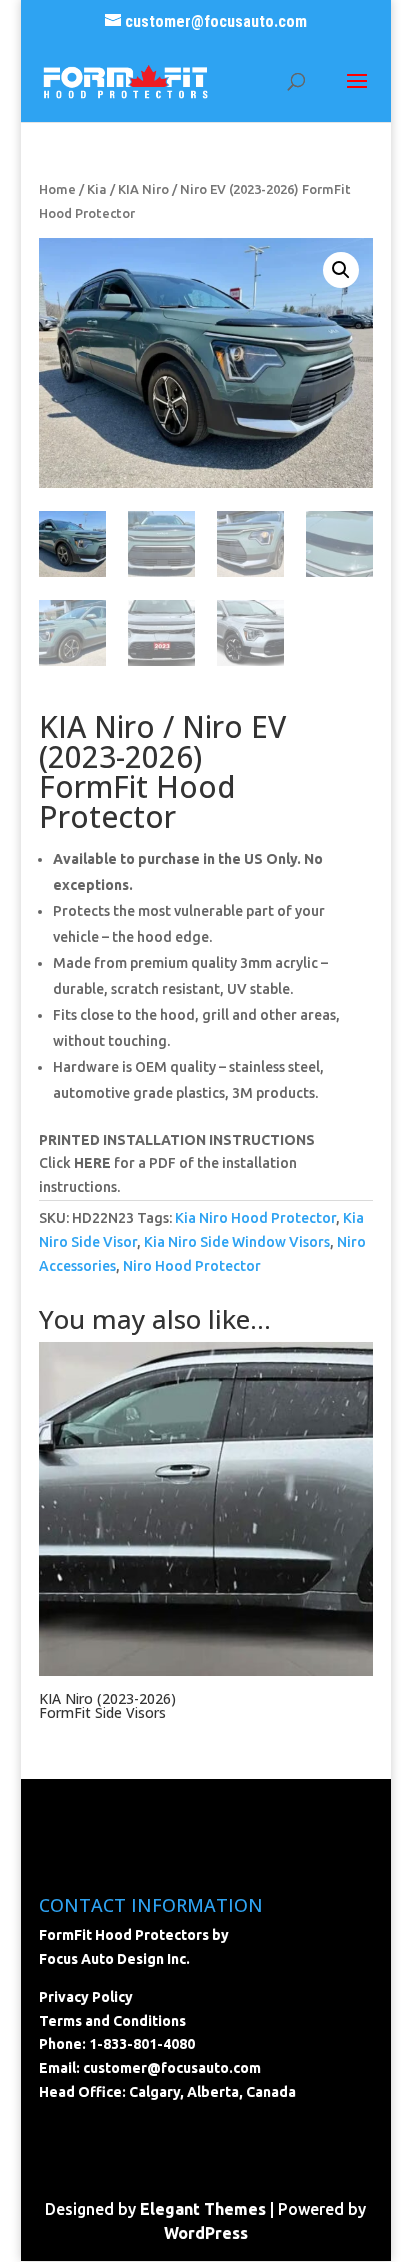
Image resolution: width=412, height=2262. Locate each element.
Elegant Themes (203, 2209)
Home (57, 189)
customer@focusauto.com (172, 2068)
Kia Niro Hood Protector (255, 1218)
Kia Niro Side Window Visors (237, 1242)
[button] (341, 270)
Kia (97, 189)
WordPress (206, 2233)
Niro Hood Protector (192, 1266)
